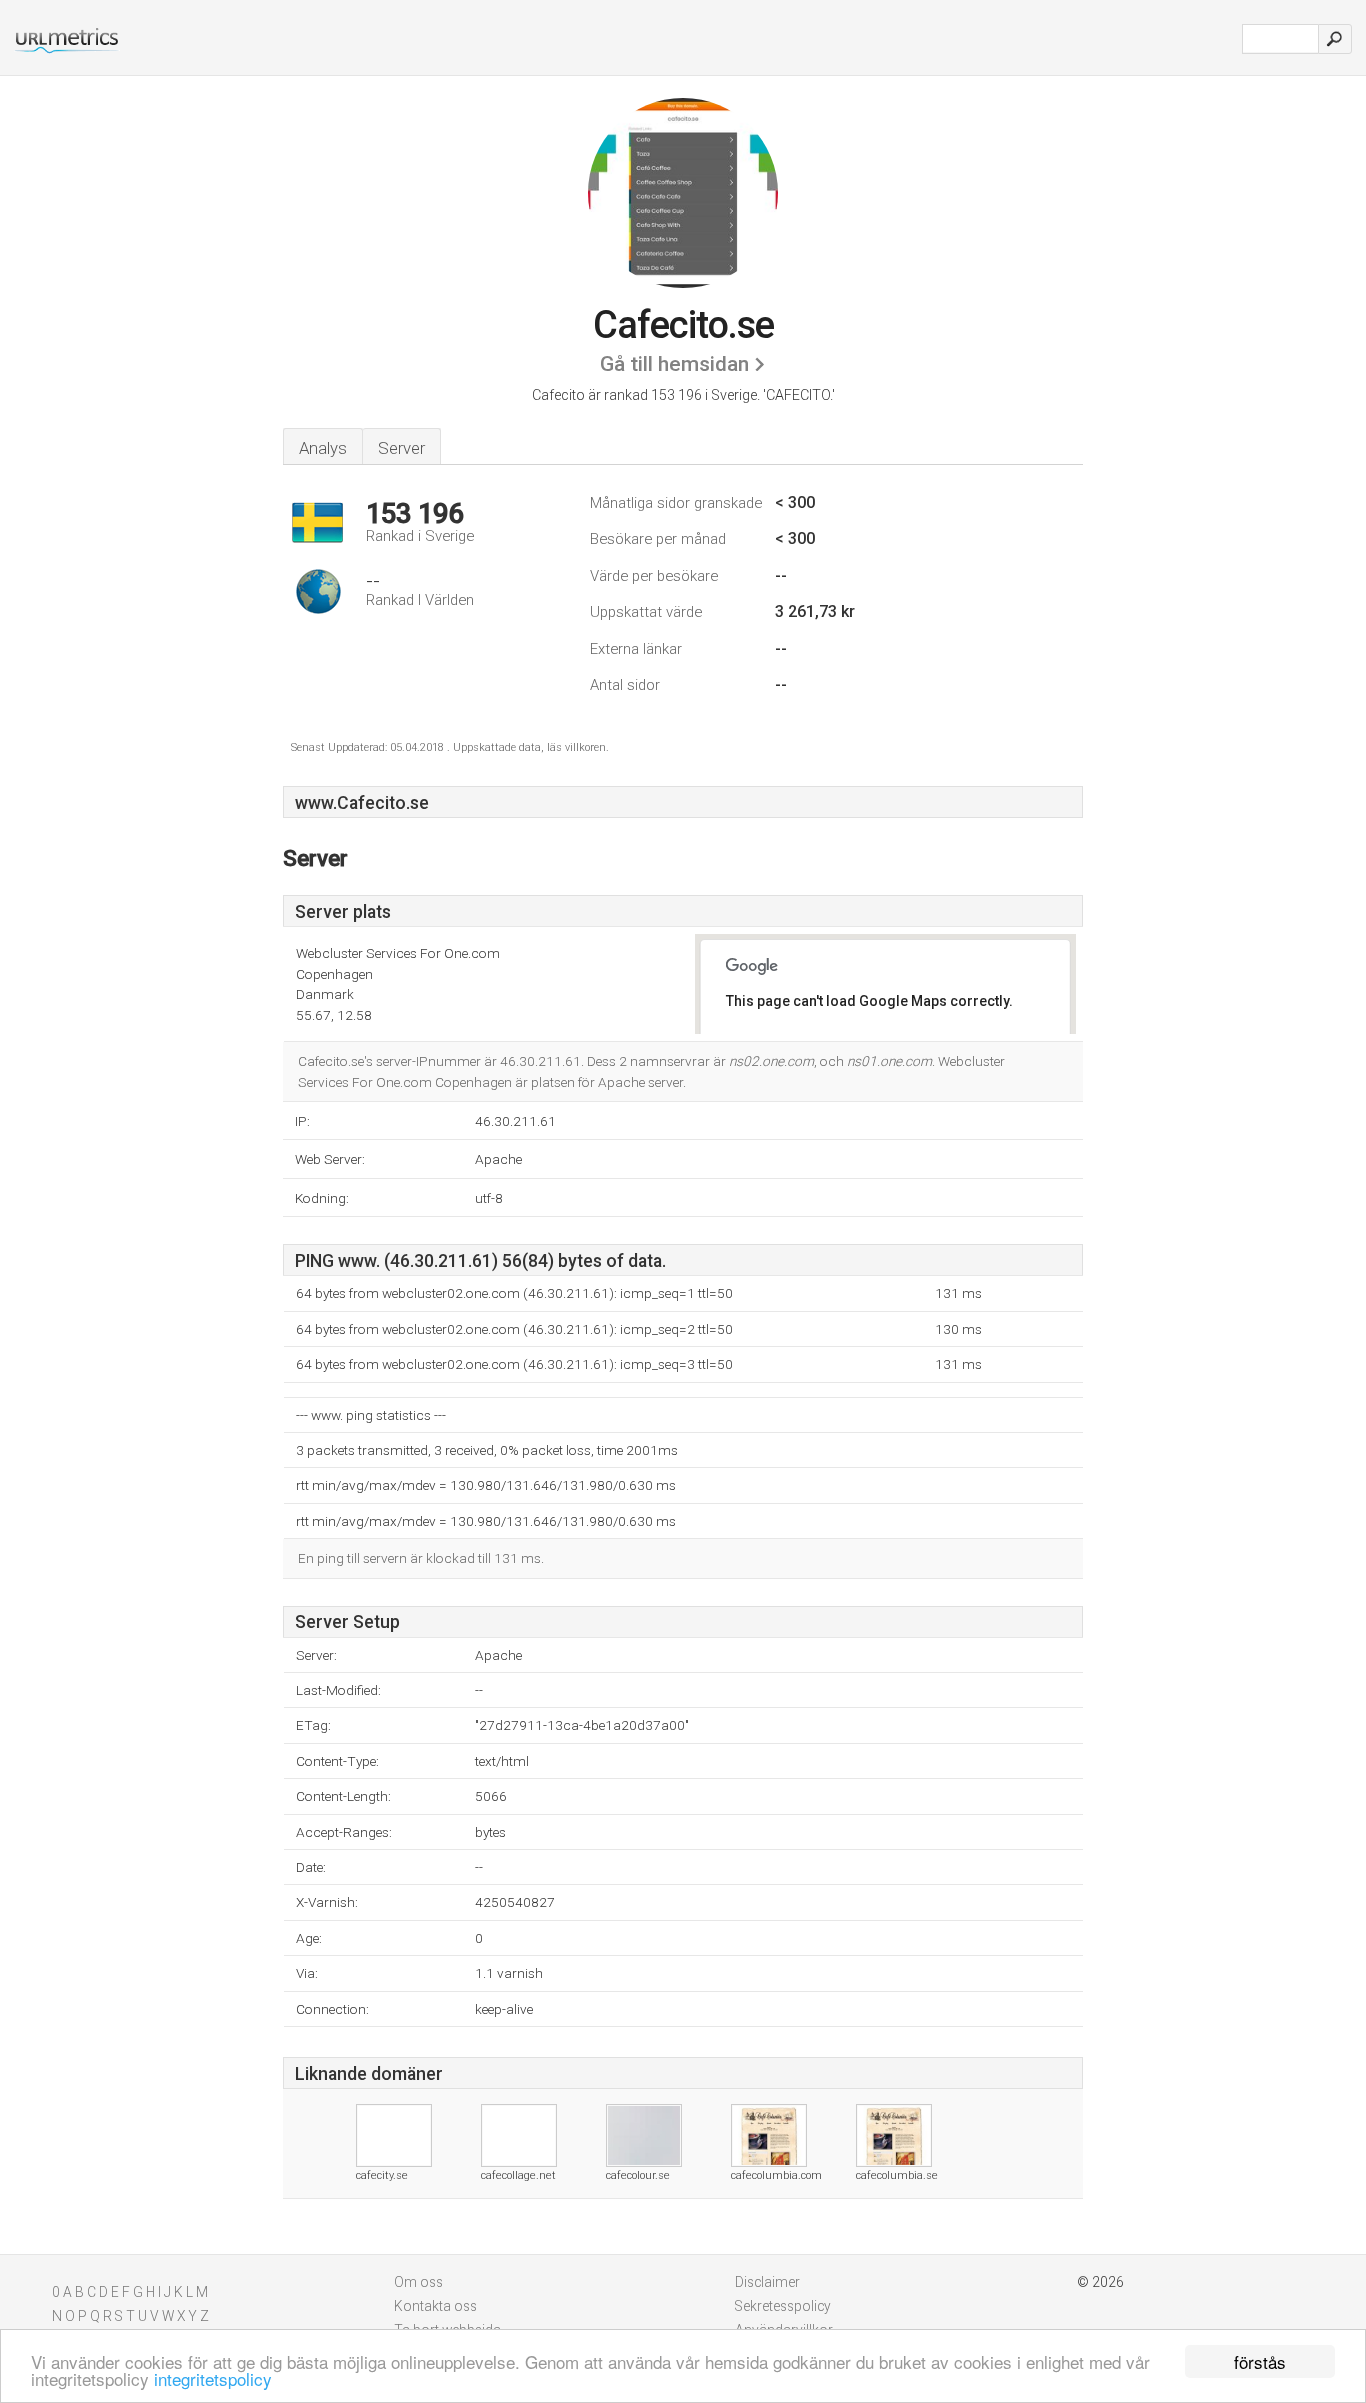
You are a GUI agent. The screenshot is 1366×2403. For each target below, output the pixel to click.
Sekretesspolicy (783, 2306)
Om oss (418, 2282)
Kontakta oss (435, 2306)
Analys (323, 448)
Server (401, 448)
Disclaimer (767, 2282)
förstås (1260, 2361)
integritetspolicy (213, 2378)
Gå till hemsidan (674, 364)
